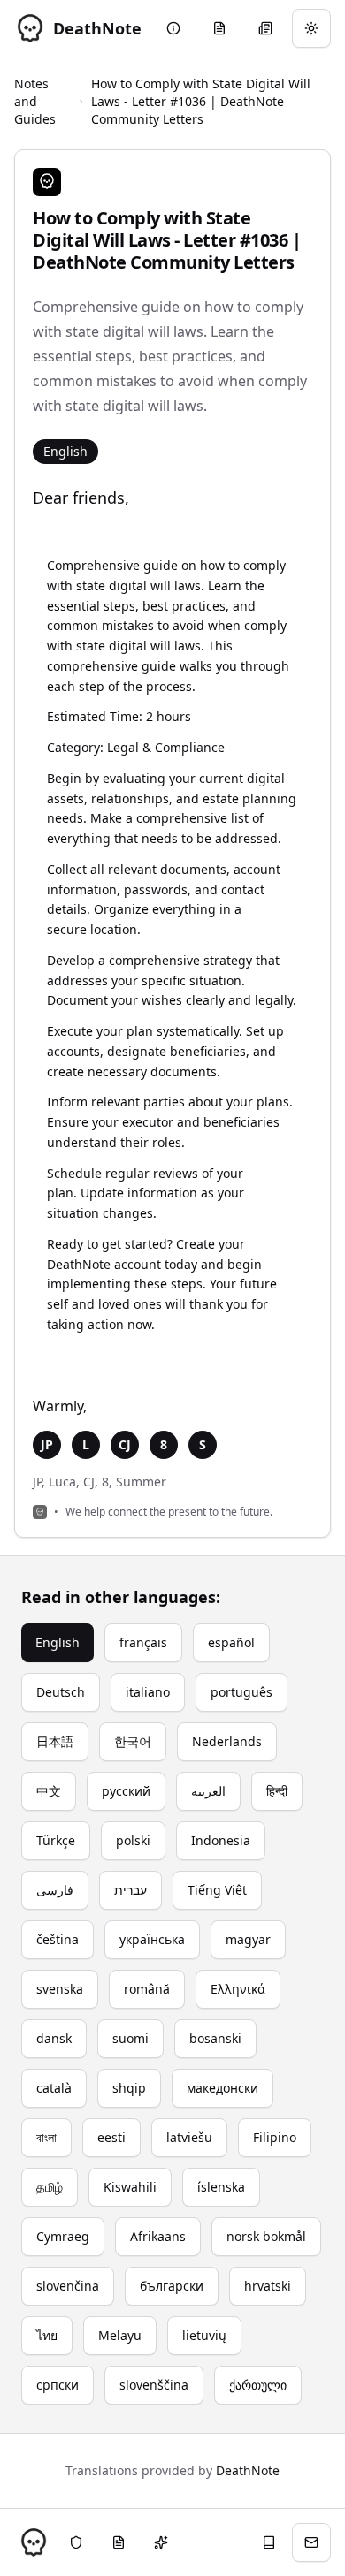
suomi (130, 2038)
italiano (148, 1692)
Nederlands (227, 1741)
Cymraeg (63, 2236)
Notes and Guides (35, 101)
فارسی (55, 1890)
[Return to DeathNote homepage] (34, 2542)
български (172, 2286)
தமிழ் (50, 2187)
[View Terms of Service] (119, 2542)
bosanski (215, 2038)
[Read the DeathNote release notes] (161, 2542)
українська (152, 1939)
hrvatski (268, 2286)
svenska (60, 1989)
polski (133, 1840)
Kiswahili (130, 2187)
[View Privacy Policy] (76, 2542)
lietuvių (204, 2335)
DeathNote (248, 2470)
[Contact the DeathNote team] (311, 2542)
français (143, 1642)
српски (57, 2385)
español (231, 1642)
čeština (57, 1939)
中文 (49, 1791)
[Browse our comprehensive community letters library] (269, 2542)
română (147, 1989)
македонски (222, 2088)
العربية (208, 1791)
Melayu (120, 2335)
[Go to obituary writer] (265, 28)
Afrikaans (158, 2236)
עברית (130, 1890)
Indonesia (221, 1840)
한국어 (133, 1741)
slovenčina (68, 2286)
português (241, 1692)
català (54, 2088)
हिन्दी (277, 1791)
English (57, 1642)
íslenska (221, 2187)
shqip (129, 2088)
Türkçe (56, 1840)
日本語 (55, 1741)
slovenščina (154, 2385)
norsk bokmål (266, 2236)
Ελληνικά (238, 1989)
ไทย (47, 2335)
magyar (248, 1939)
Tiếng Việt (217, 1890)
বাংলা (46, 2137)
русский (126, 1791)
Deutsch (61, 1692)
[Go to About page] (173, 28)
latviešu (189, 2137)
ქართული (258, 2385)
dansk (54, 2038)
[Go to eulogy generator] (219, 28)
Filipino (275, 2137)
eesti (111, 2137)
